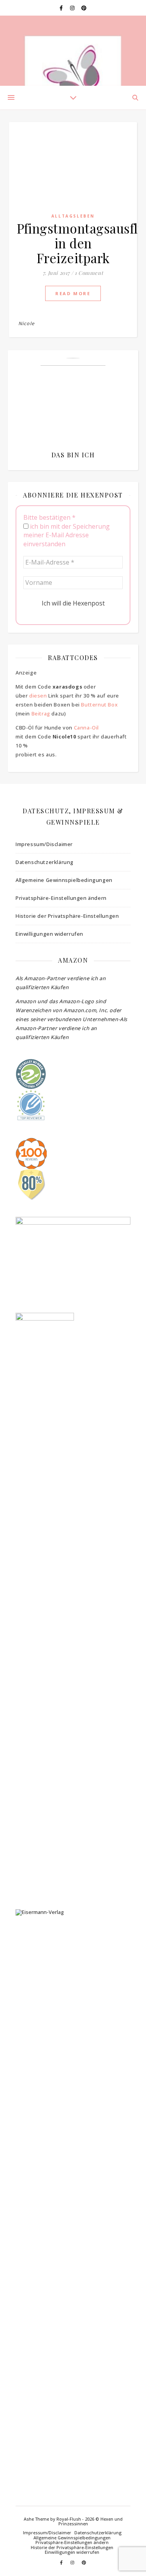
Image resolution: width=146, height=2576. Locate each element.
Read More (73, 293)
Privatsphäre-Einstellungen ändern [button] (61, 898)
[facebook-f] (62, 8)
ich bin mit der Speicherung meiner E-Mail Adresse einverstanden (67, 535)
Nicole (26, 323)
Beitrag (41, 713)
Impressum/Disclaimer (44, 844)
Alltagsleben (73, 216)
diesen (38, 696)
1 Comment (89, 273)
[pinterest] (84, 8)
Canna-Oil (86, 728)
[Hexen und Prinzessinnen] (73, 51)
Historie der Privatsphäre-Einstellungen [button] (67, 916)
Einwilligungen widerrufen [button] (49, 934)
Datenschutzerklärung (45, 862)
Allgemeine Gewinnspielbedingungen (64, 880)
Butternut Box (99, 705)
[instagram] (73, 8)
